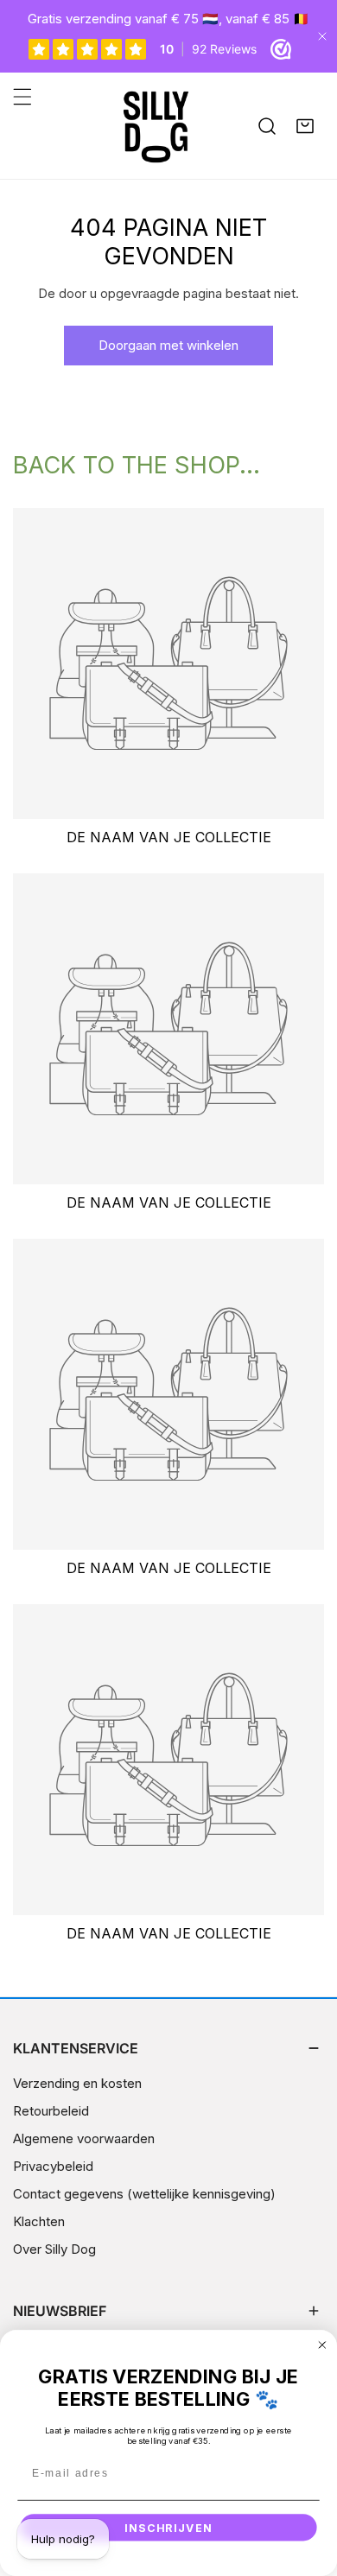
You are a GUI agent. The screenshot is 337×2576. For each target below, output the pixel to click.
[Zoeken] (267, 126)
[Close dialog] (322, 2345)
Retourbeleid (51, 2111)
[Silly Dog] (164, 126)
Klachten (39, 2221)
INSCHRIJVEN (168, 2528)
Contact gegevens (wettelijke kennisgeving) (144, 2194)
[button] (305, 126)
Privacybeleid (53, 2166)
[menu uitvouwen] (22, 97)
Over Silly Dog (54, 2249)
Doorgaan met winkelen (168, 345)
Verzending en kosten (77, 2083)
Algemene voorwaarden (84, 2138)
